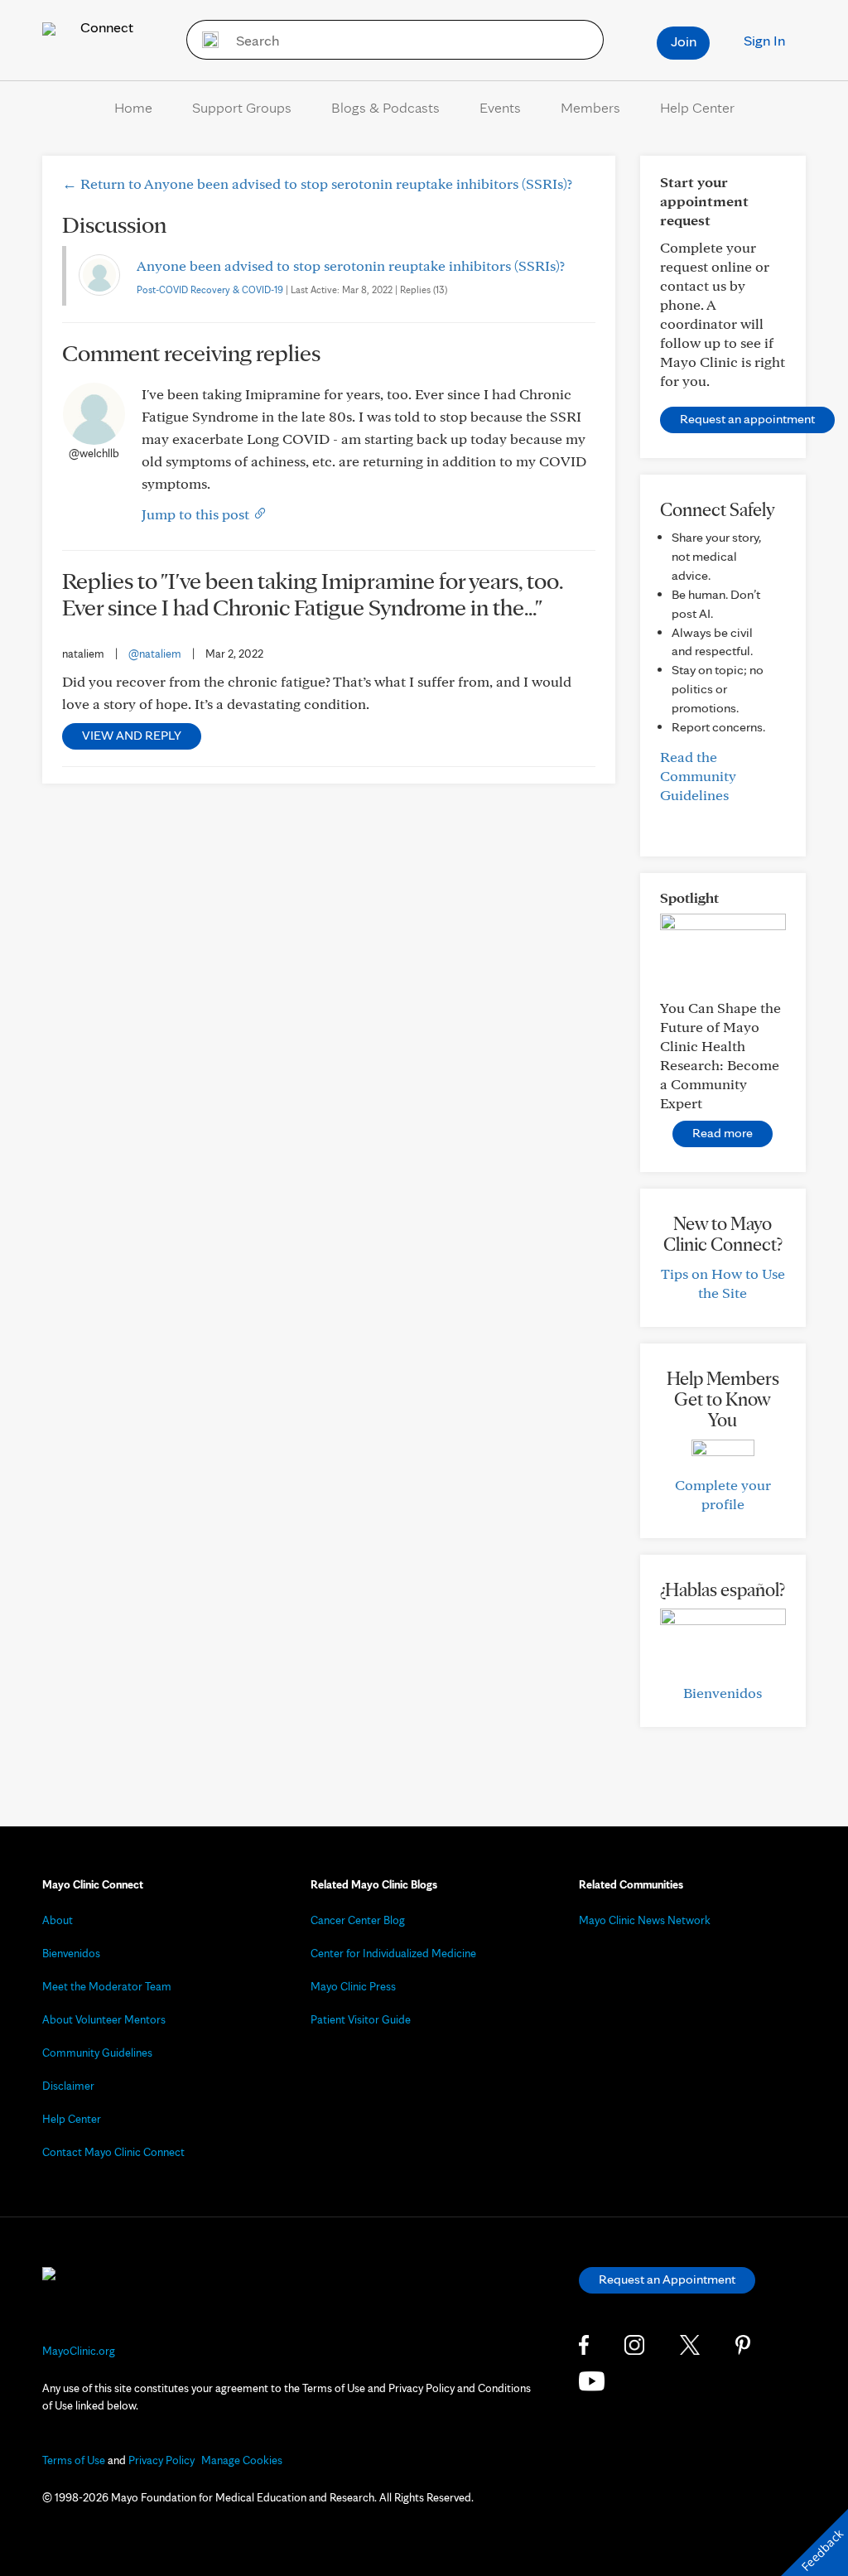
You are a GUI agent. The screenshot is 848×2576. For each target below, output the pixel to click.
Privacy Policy (161, 2460)
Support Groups (242, 107)
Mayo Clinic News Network (645, 1920)
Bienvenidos (723, 1693)
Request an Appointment (667, 2279)
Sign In (764, 40)
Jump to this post (197, 514)
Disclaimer (68, 2086)
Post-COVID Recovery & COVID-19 (210, 289)
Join (684, 41)
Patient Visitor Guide (361, 2019)
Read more (723, 1133)
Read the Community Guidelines (698, 776)
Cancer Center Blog (358, 1920)
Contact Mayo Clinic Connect (113, 2152)
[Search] (205, 40)
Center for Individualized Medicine (393, 1953)
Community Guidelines (97, 2053)
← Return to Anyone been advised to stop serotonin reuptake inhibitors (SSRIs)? (317, 183)
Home (133, 107)
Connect (105, 27)
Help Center (697, 107)
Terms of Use (74, 2460)
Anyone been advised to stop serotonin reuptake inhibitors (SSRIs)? (351, 265)
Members (590, 107)
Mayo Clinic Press (353, 1986)
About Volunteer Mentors (104, 2019)
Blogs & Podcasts (385, 107)
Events (500, 107)
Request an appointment (747, 419)
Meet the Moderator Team (107, 1986)
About (58, 1920)
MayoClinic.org (79, 2351)
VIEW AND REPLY (132, 735)
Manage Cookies (242, 2460)
